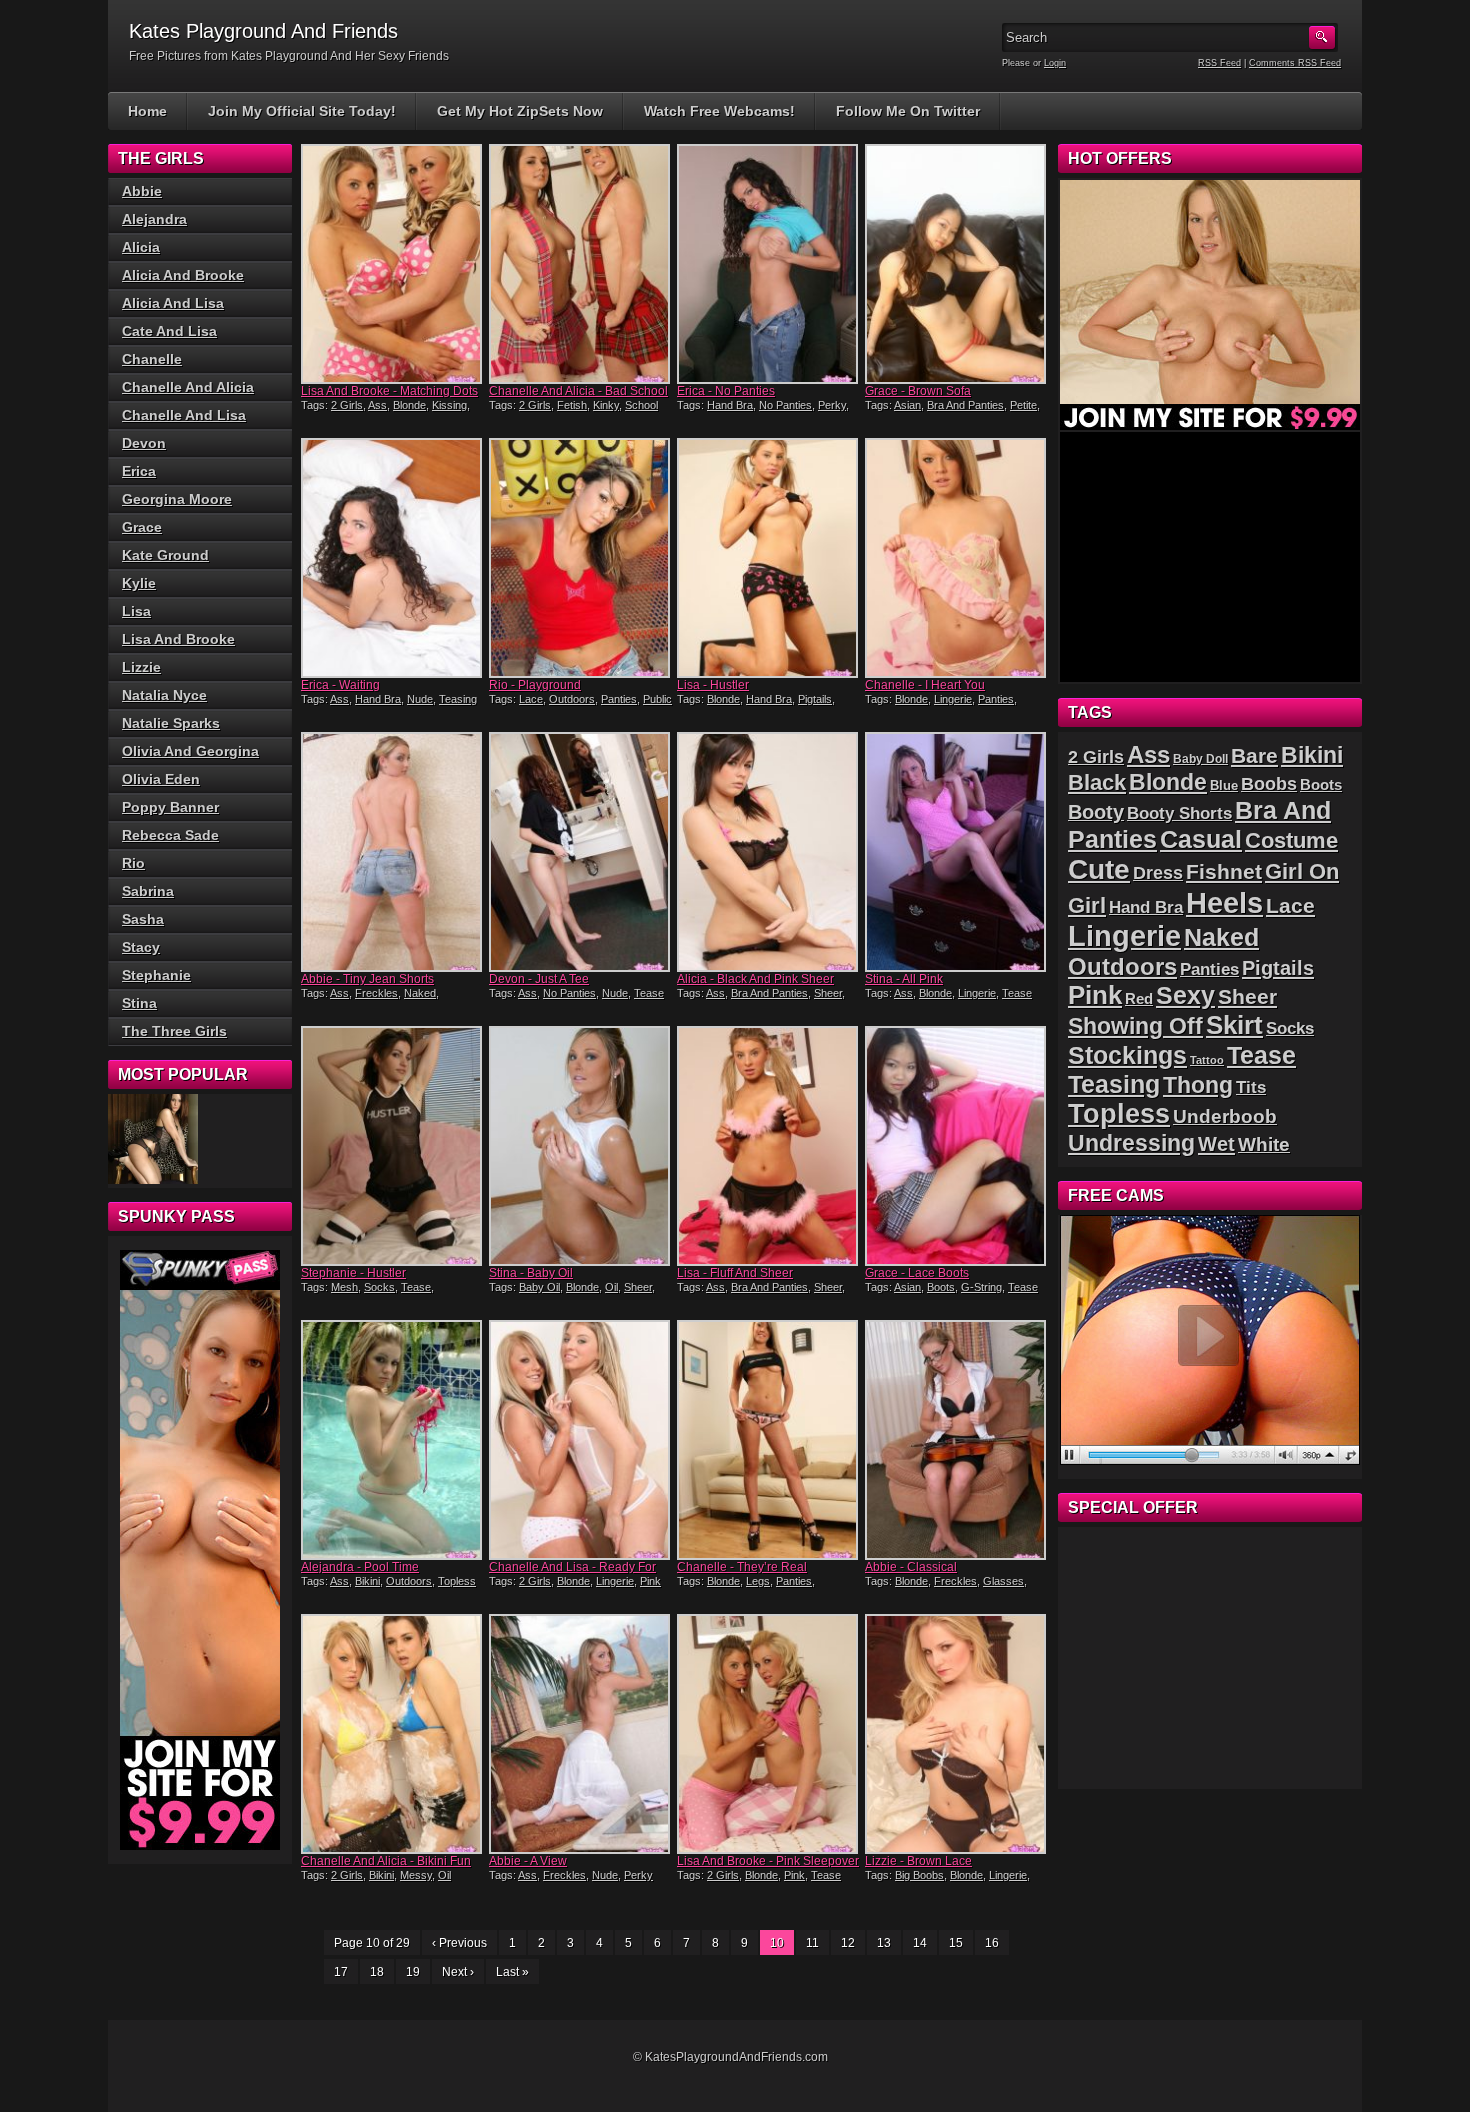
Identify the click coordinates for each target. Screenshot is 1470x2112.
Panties (619, 699)
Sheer (828, 993)
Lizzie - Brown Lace (918, 1861)
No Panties (785, 405)
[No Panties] (769, 264)
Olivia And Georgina (190, 751)
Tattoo (1207, 1060)
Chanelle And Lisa (184, 415)
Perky (832, 405)
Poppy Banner (170, 807)
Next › (458, 1972)
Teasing (458, 699)
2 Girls (347, 405)
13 (884, 1943)
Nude (420, 699)
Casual (1201, 839)
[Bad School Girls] (581, 264)
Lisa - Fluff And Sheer (735, 1273)
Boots (941, 1287)
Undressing (1131, 1143)
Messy (416, 1875)
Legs (758, 1581)
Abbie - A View (528, 1861)
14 (920, 1943)
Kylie (139, 583)
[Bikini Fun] (393, 1734)
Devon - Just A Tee (539, 979)
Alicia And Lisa (173, 303)
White (1264, 1144)
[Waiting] (393, 558)
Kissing (449, 405)
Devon (144, 443)
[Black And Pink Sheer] (769, 852)
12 (848, 1943)
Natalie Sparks (171, 723)
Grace (142, 527)
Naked (420, 993)
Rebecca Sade (170, 835)
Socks (379, 1287)
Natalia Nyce (164, 695)
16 (992, 1943)
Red (1139, 998)
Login (1055, 63)
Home (147, 111)
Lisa (136, 611)
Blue (1224, 785)
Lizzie (141, 667)
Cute (1099, 869)
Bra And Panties (965, 405)
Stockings (1127, 1055)
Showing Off (1135, 1026)
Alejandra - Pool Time (360, 1567)
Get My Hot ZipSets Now (520, 111)
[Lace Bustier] (153, 1139)
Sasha (143, 919)
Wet (1216, 1144)
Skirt (1234, 1025)
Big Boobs (919, 1875)
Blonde (409, 405)
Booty (1096, 812)
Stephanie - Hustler (353, 1273)
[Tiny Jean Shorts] (393, 852)
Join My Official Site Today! (302, 111)
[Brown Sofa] (957, 264)
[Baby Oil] (581, 1146)
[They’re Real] (769, 1440)
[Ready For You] (581, 1440)
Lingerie (953, 699)
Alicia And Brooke (183, 275)
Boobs (1269, 784)
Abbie (142, 191)
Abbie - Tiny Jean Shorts (367, 979)
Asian (907, 405)
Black (1097, 782)
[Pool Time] (393, 1440)
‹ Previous (459, 1943)
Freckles (376, 993)
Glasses (1003, 1581)
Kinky (606, 405)
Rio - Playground (535, 685)
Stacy (141, 947)
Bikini (367, 1581)
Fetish (572, 405)
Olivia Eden (161, 779)
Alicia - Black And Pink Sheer (755, 979)
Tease (649, 993)
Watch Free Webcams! (719, 111)
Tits (1251, 1087)
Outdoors (572, 699)
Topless (457, 1581)
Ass (377, 405)
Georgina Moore (177, 499)
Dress (1158, 873)
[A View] (581, 1734)
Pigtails (815, 699)
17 (341, 1972)
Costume (1291, 840)
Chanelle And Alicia (188, 387)
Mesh (344, 1287)
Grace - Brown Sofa (918, 391)
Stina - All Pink (904, 979)
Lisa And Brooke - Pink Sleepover (768, 1861)
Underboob (1225, 1116)
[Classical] (957, 1440)
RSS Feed (1219, 63)
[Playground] (581, 558)
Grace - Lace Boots (917, 1273)
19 (413, 1972)
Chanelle (152, 359)
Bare (1254, 755)
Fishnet (1224, 871)
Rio (133, 863)
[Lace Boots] (957, 1146)
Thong (1198, 1085)
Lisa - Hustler (713, 685)
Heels (1224, 902)
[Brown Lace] (957, 1734)
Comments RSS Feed (1295, 63)
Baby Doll (1200, 759)
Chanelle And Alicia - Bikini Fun (386, 1861)
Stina (139, 1003)
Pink (650, 1581)
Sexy (1185, 995)
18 (377, 1972)
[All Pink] (957, 852)
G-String (981, 1287)
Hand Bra (730, 405)
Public (657, 699)
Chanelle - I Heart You (925, 685)
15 (956, 1943)
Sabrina (148, 891)
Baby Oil (539, 1287)
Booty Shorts (1179, 813)
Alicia (141, 247)
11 (812, 1943)
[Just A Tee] (581, 852)
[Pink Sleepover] (769, 1734)
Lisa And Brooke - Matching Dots (389, 391)
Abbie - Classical (911, 1567)
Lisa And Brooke (178, 639)
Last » (512, 1972)
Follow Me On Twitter (908, 111)
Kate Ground (165, 555)
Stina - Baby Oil (531, 1273)
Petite (1023, 405)
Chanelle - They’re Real (742, 1567)
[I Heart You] (957, 558)
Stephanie (156, 975)
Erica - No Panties (726, 391)
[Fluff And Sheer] (769, 1146)
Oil (611, 1287)
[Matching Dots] (393, 264)
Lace (531, 699)
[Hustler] (769, 558)
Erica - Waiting (340, 685)
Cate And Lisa (169, 331)
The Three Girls (174, 1031)
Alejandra (154, 219)
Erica (139, 471)
